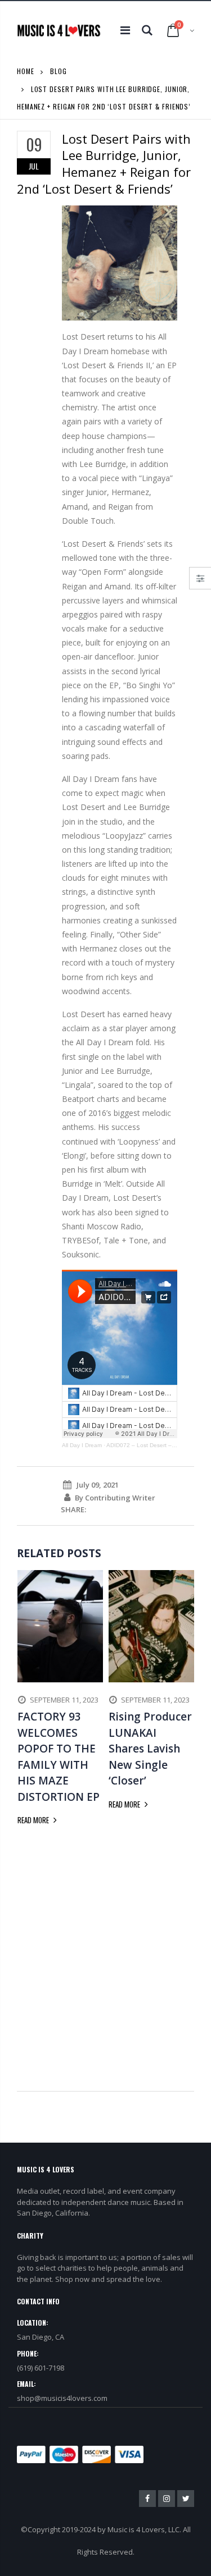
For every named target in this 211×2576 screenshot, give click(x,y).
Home (26, 71)
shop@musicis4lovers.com (62, 2398)
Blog (59, 71)
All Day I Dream (82, 1445)
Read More (34, 1820)
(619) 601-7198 (41, 2368)
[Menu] (125, 30)
